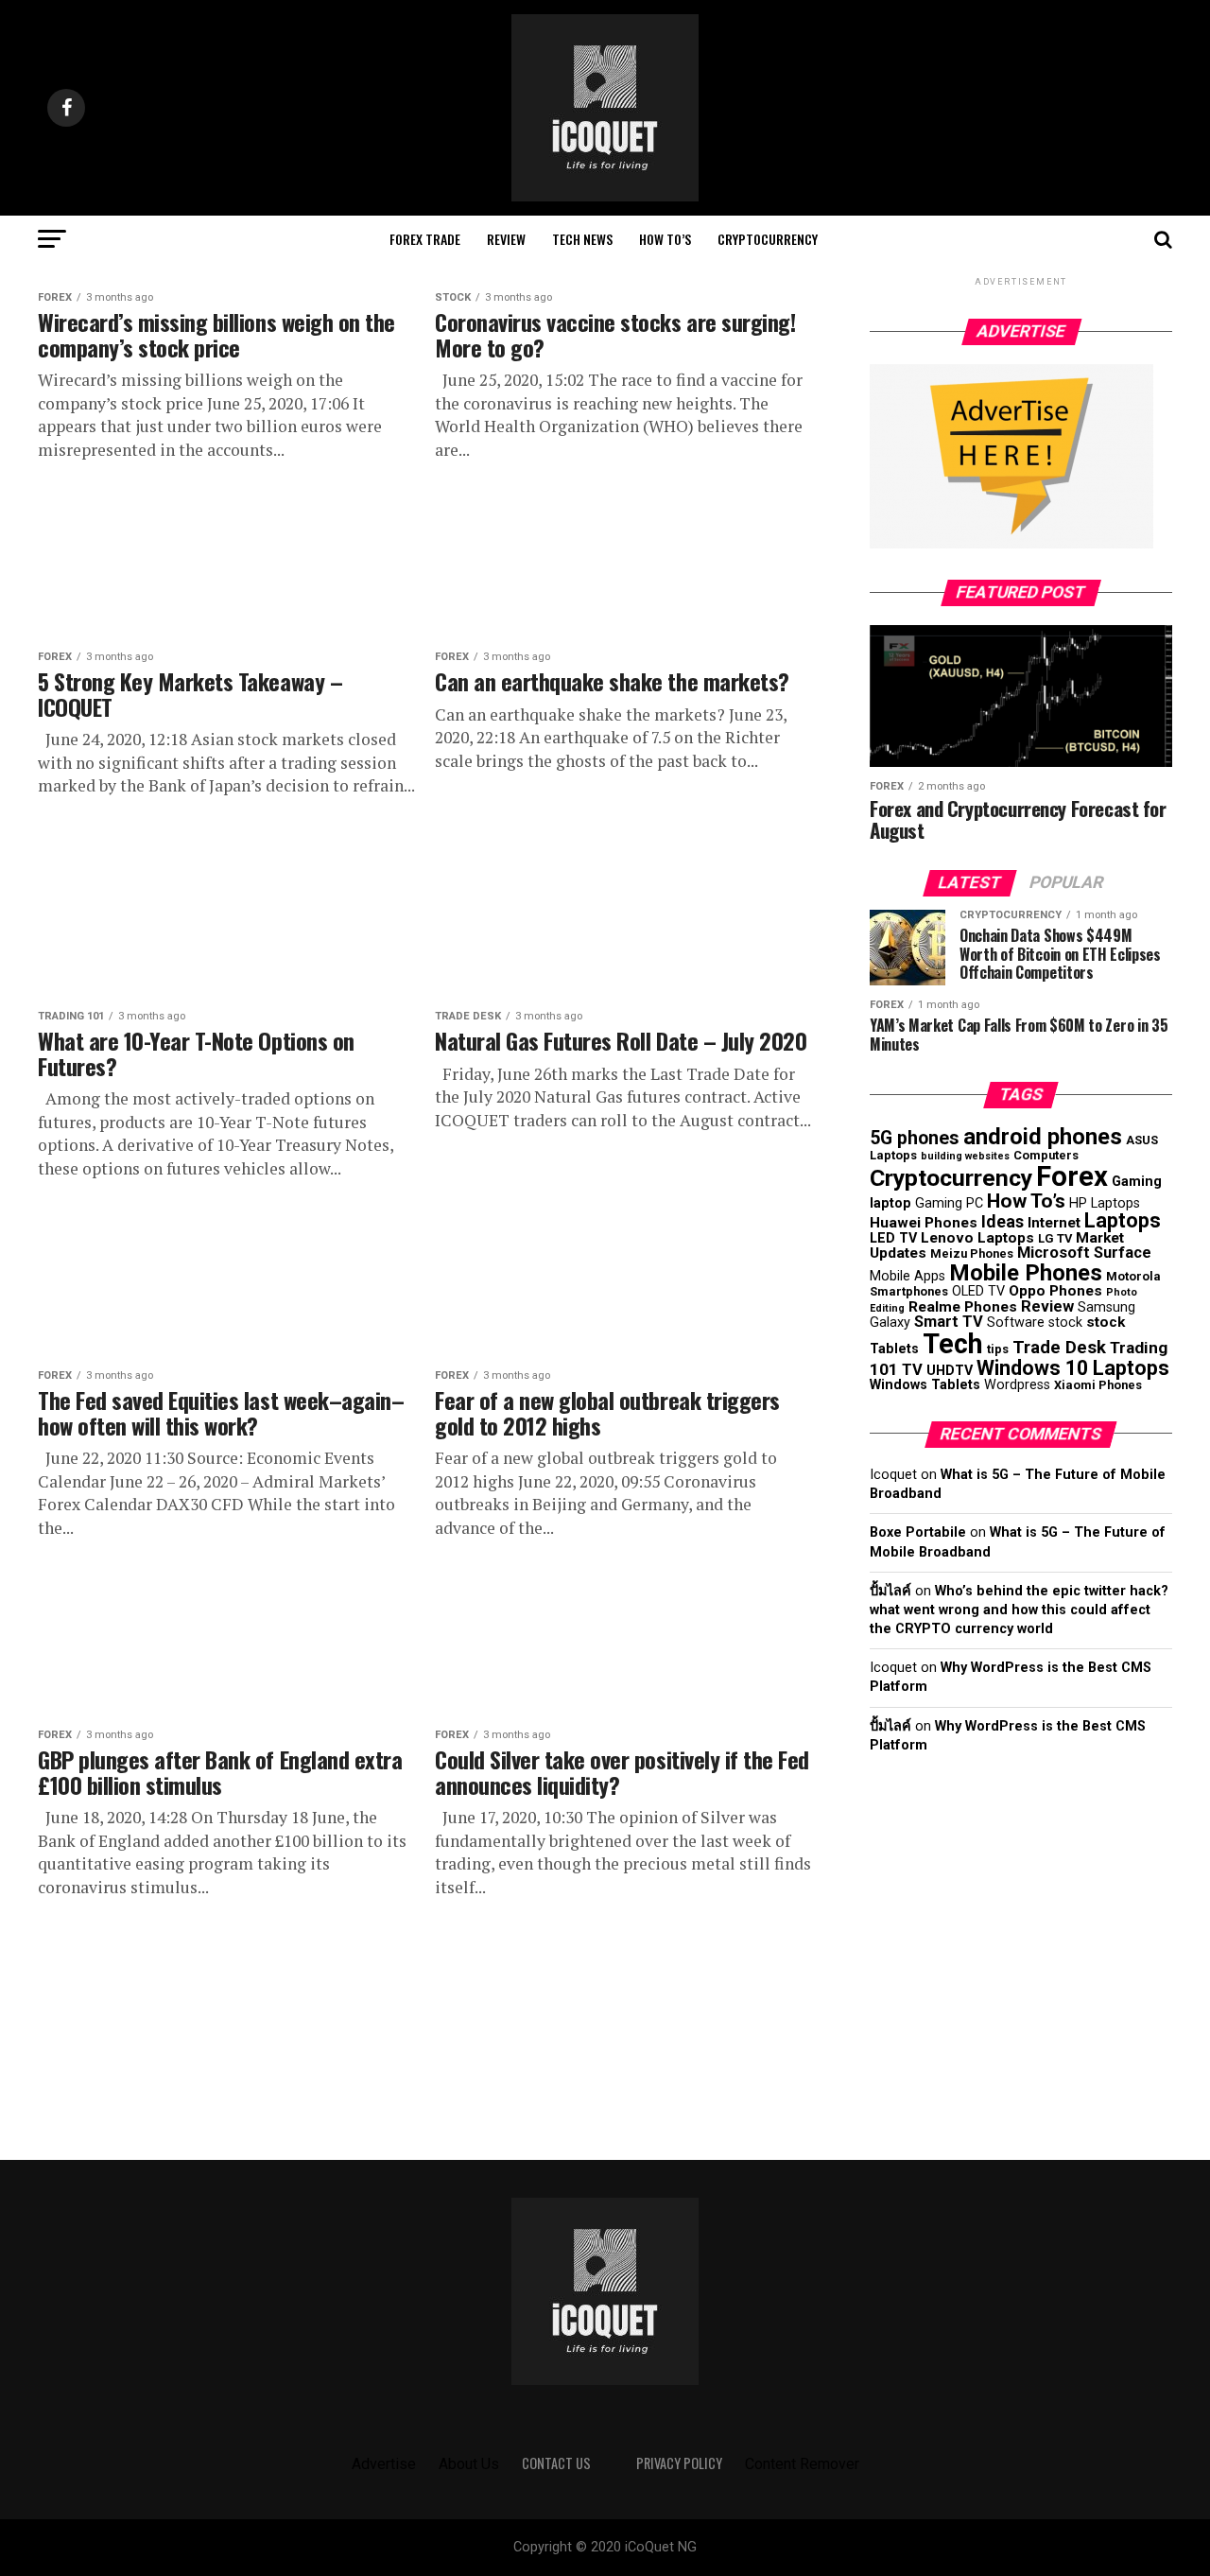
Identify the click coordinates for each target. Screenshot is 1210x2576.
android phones (1043, 1137)
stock (1106, 1322)
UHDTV (950, 1370)
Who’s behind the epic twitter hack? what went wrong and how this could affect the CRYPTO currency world (1019, 1610)
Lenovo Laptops (977, 1238)
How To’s (665, 239)
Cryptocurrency (768, 239)
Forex (1072, 1176)
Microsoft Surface (1084, 1253)
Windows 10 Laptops (1073, 1368)
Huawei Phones (924, 1223)
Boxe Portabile (918, 1532)
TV (912, 1370)
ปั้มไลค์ (890, 1591)
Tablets (894, 1349)
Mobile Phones (1026, 1273)
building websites (965, 1156)
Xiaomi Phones (1098, 1385)
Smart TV (949, 1322)
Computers (1046, 1155)
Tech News (582, 239)
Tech (953, 1344)
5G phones (915, 1138)
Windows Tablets (925, 1384)
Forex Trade (425, 239)
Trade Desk (1059, 1348)
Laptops (1123, 1220)
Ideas (1003, 1221)
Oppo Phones (1055, 1291)
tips (998, 1349)
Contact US (556, 2463)
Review (506, 239)
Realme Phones (963, 1307)
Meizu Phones (972, 1253)
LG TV (1055, 1238)
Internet (1054, 1223)
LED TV (893, 1238)
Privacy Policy (679, 2463)
